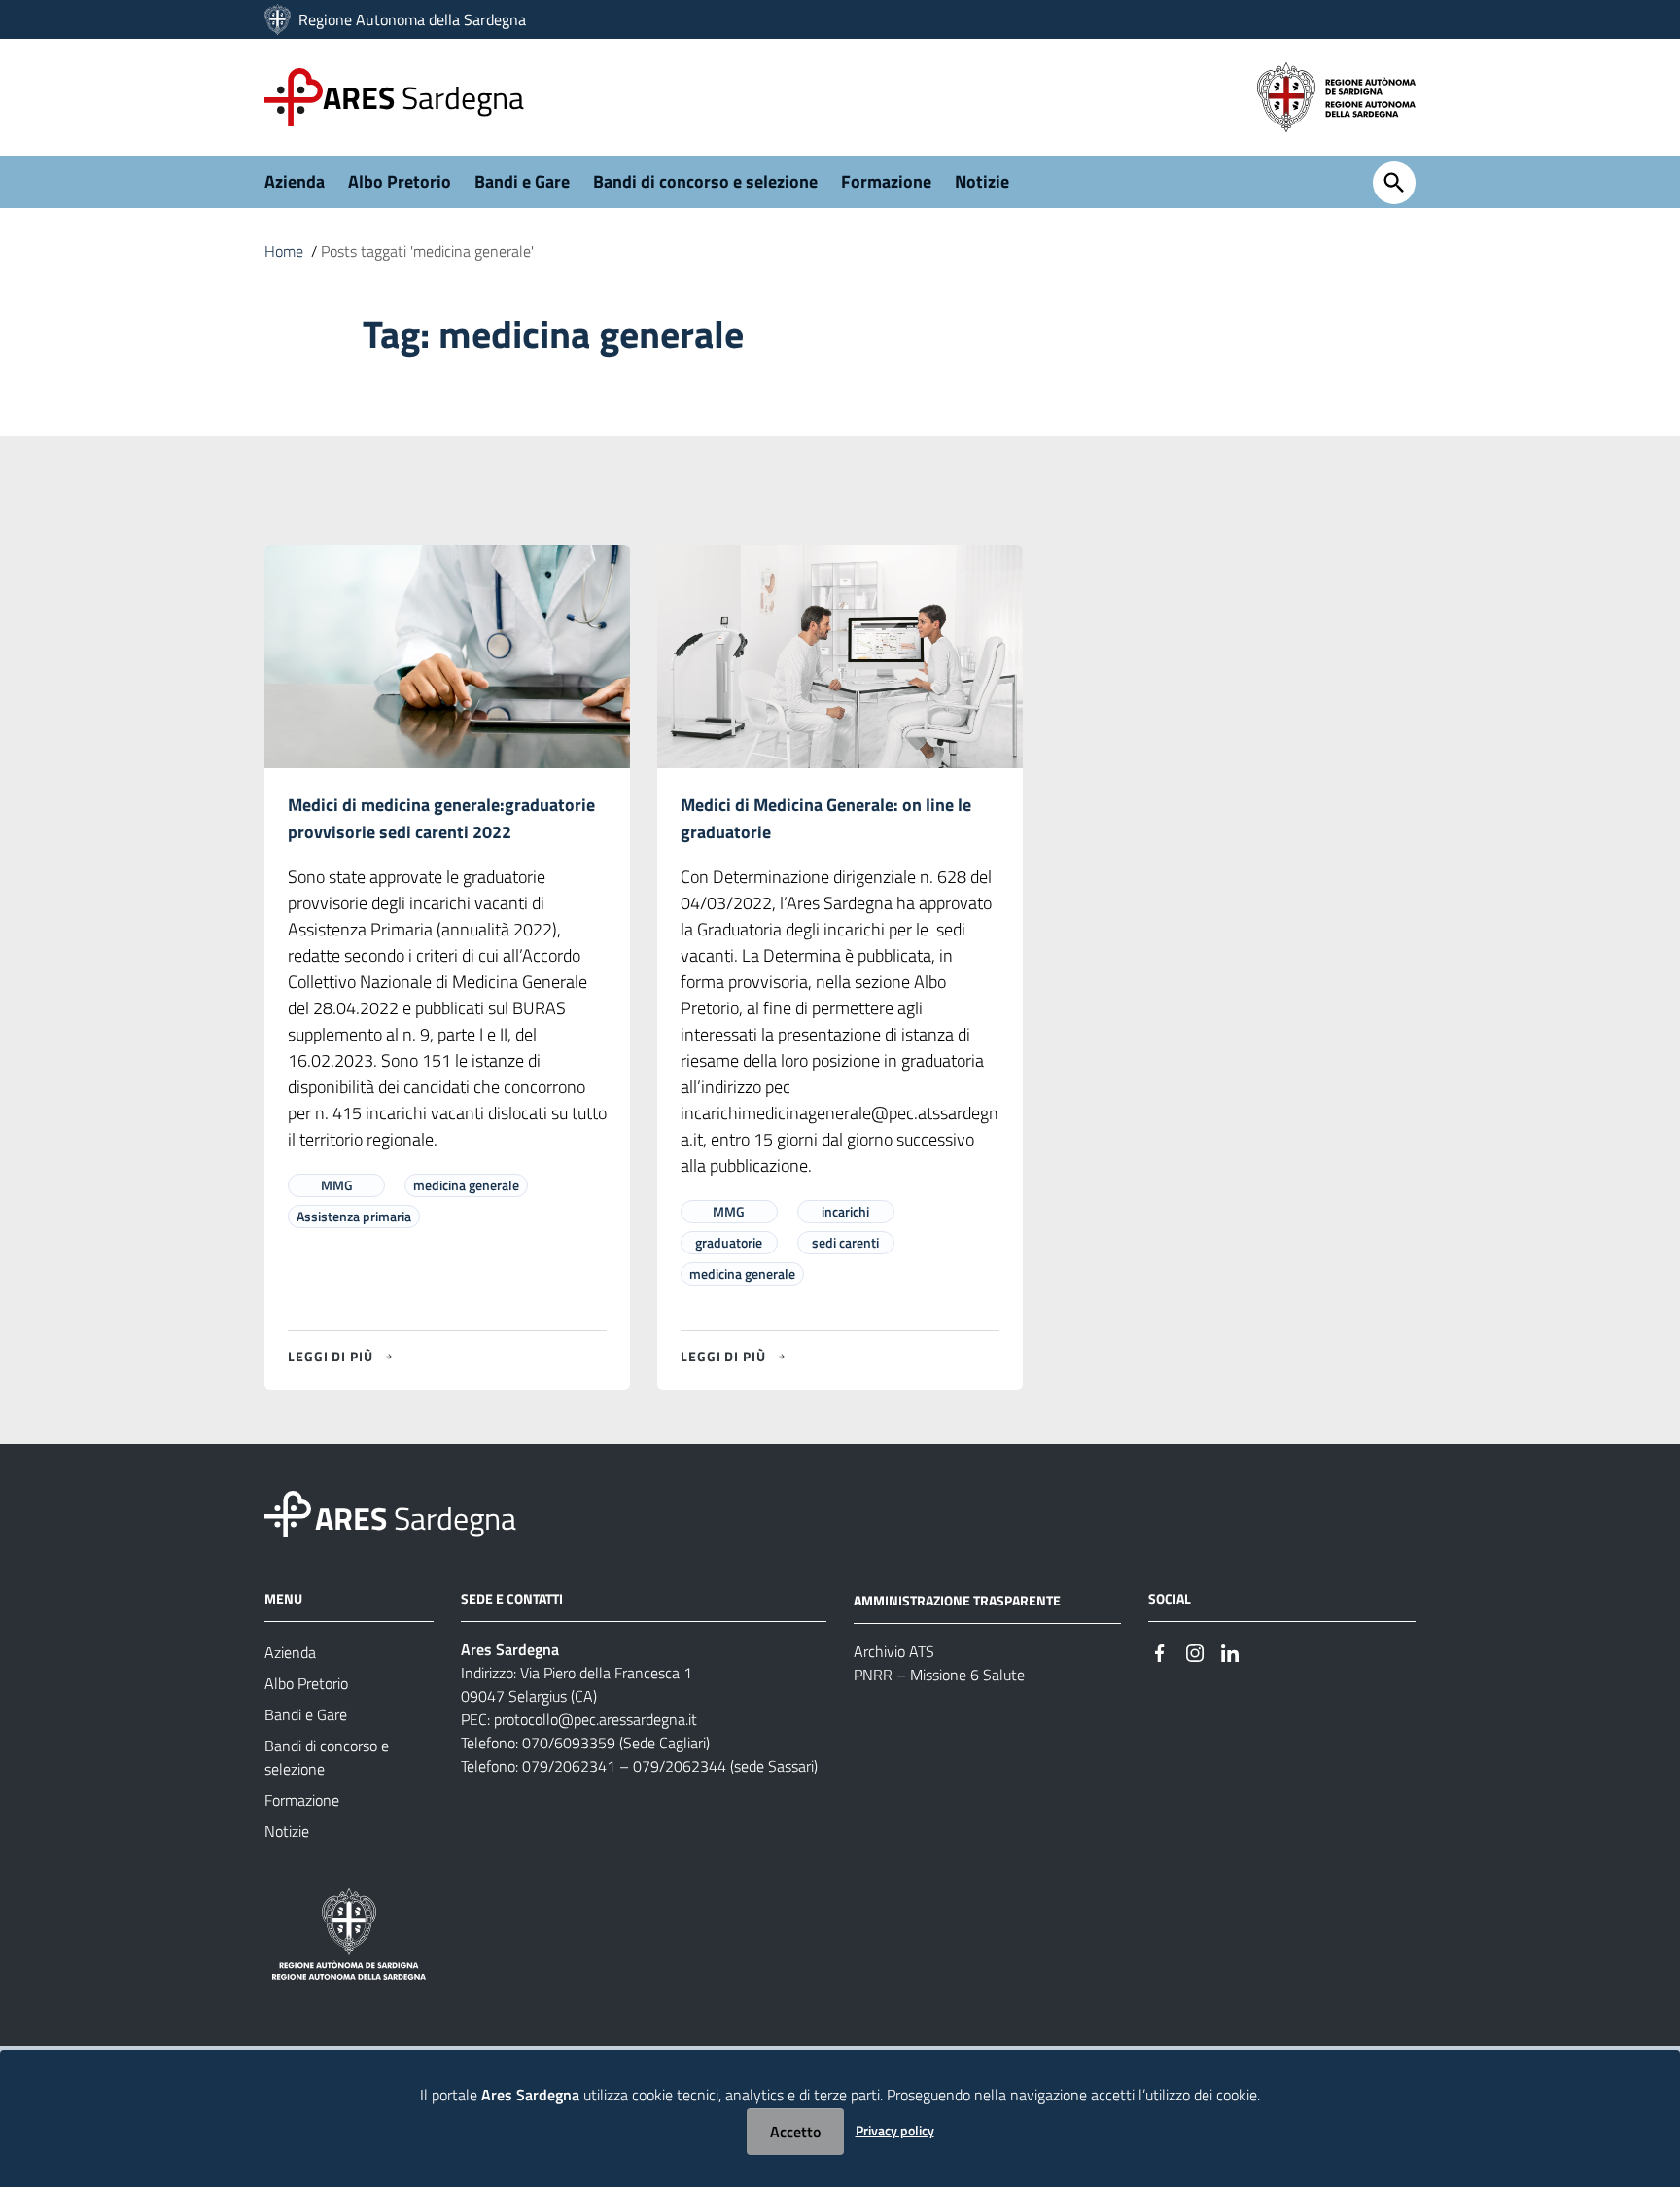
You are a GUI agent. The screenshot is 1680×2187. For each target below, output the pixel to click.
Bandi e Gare (522, 181)
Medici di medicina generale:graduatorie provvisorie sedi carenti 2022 (441, 818)
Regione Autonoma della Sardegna (412, 19)
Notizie (982, 181)
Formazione (886, 181)
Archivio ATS (894, 1651)
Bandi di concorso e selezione (705, 181)
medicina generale (466, 1185)
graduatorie (729, 1242)
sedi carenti (845, 1242)
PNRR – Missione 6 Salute (939, 1675)
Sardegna (423, 97)
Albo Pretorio (400, 181)
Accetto (795, 2132)
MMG (337, 1185)
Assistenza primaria (354, 1216)
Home (284, 251)
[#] (1160, 1651)
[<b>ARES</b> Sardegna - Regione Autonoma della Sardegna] (288, 1513)
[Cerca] (1394, 183)
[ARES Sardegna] (280, 19)
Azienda (295, 181)
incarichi (845, 1211)
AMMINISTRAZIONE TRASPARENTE (957, 1600)
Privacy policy (895, 2130)
